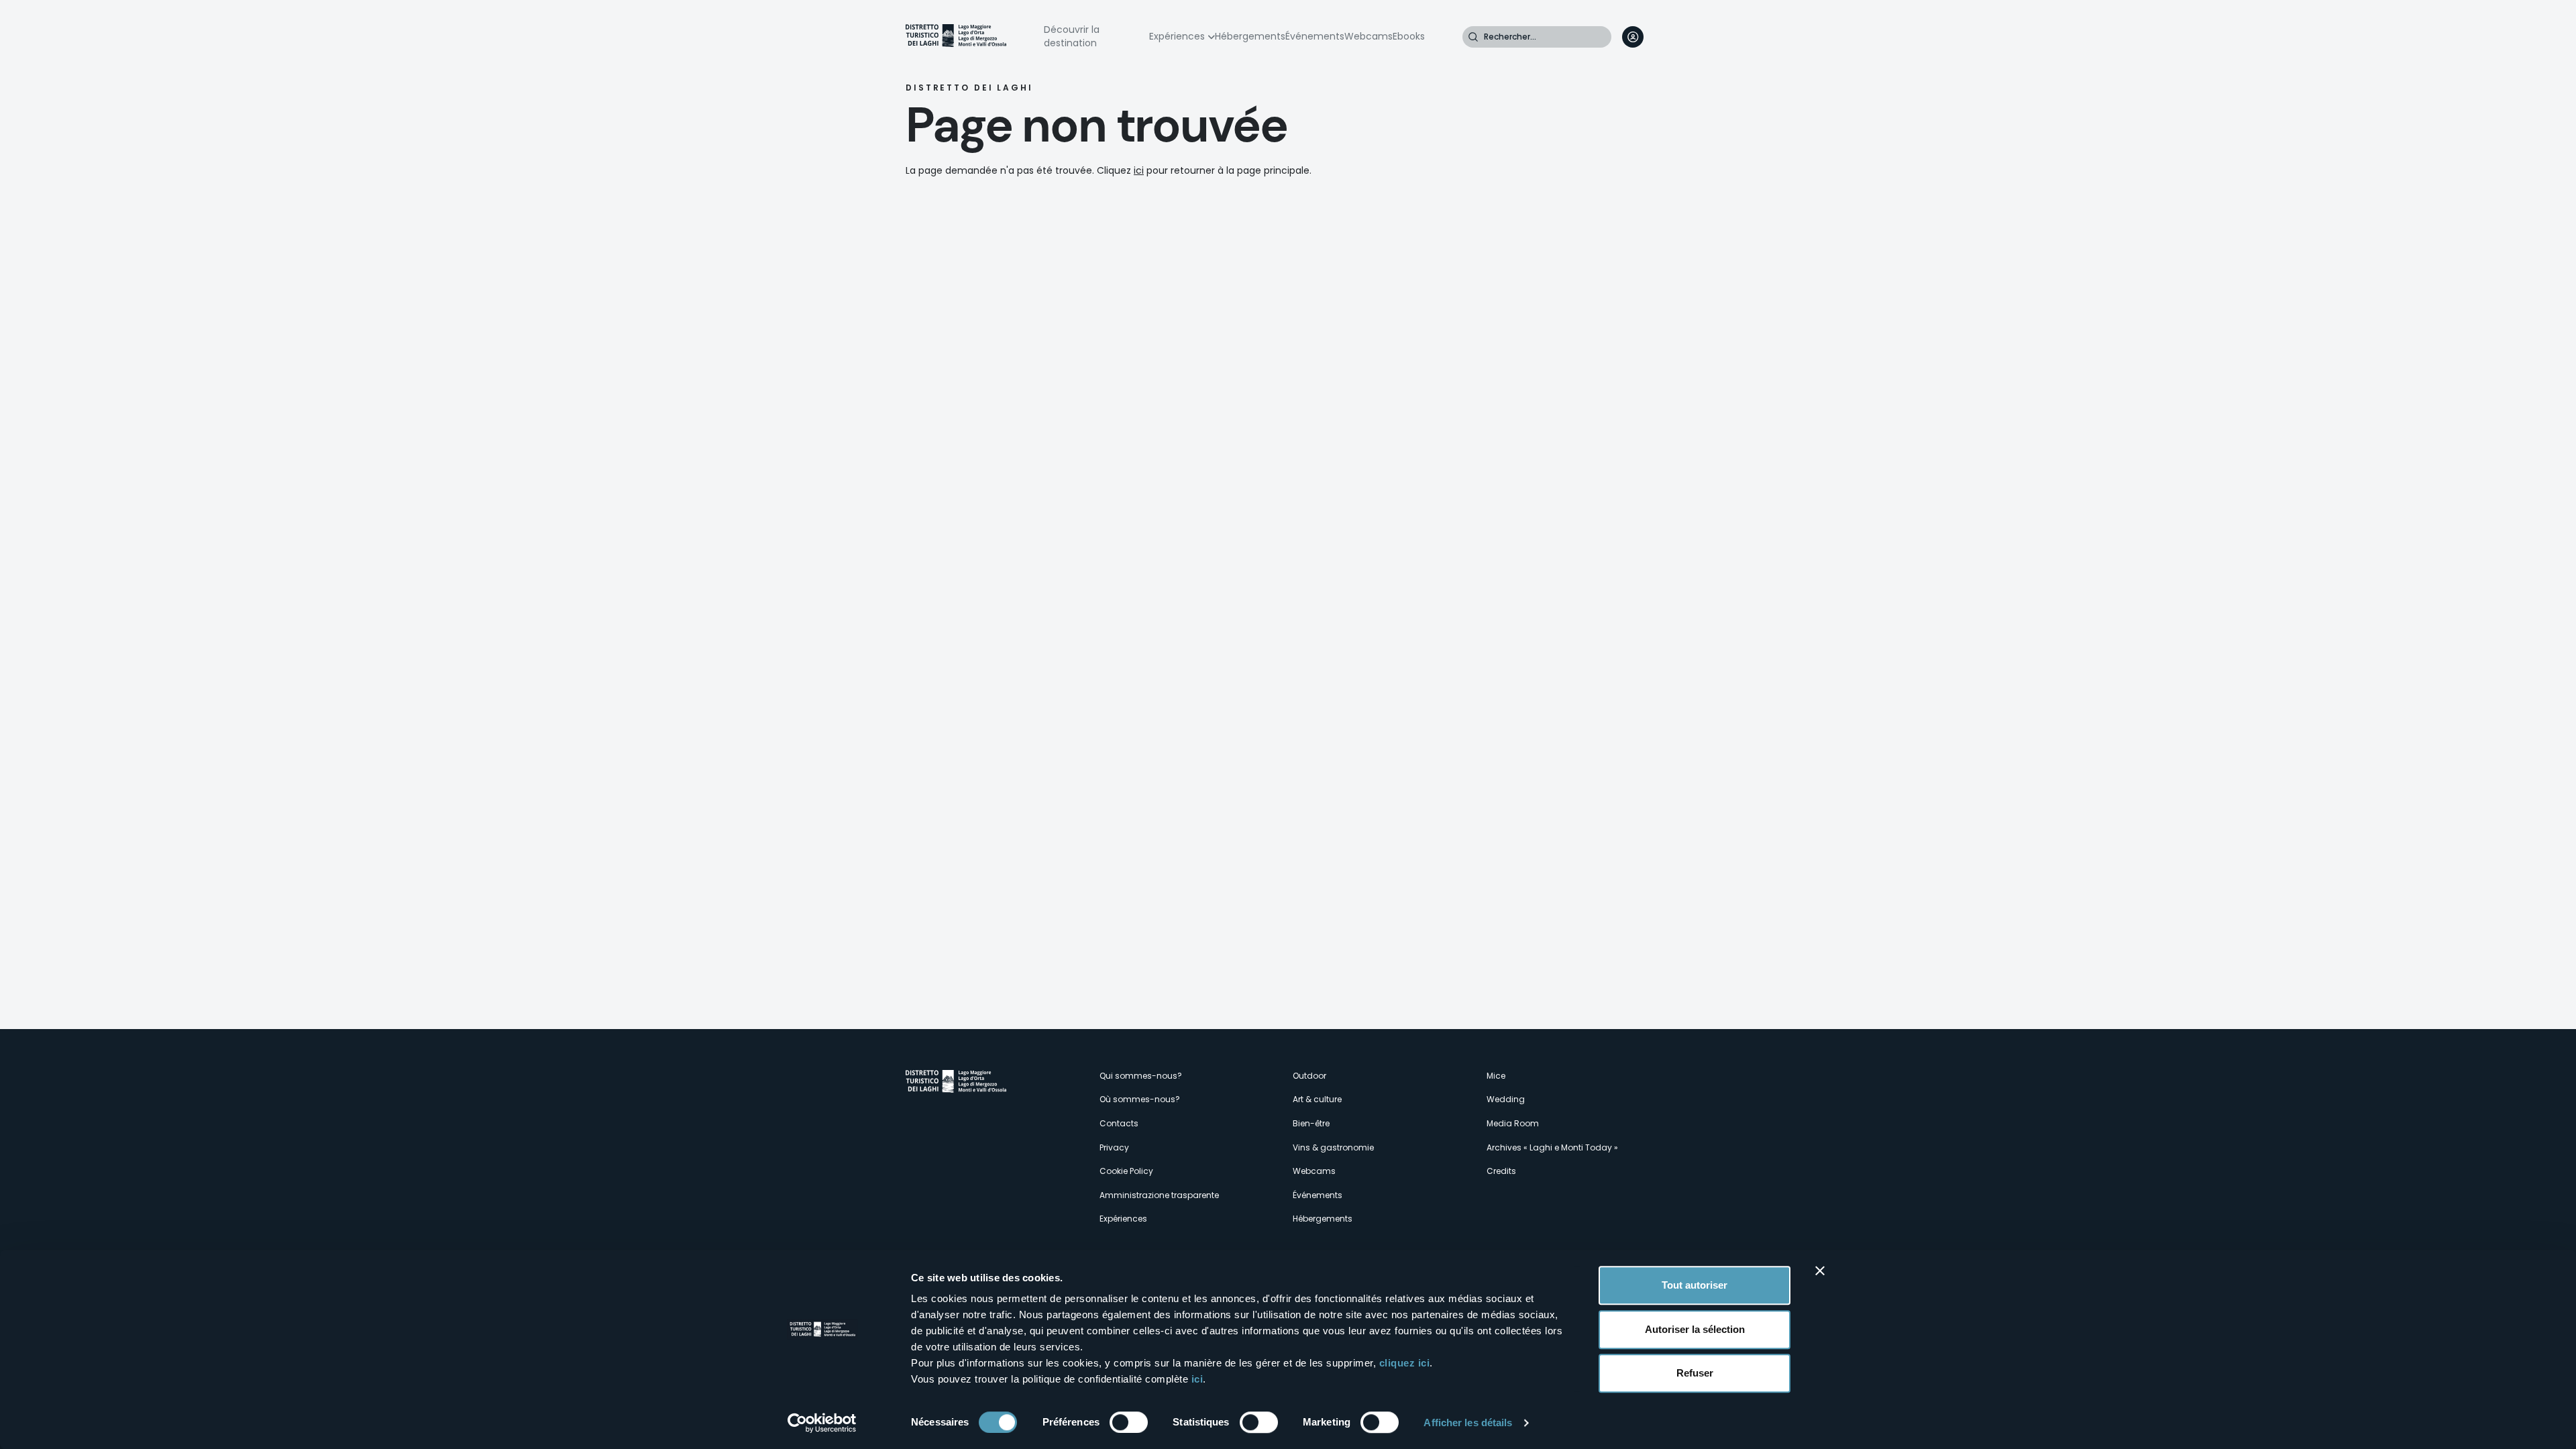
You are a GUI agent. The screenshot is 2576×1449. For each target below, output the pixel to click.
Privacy (1114, 1147)
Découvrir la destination (1072, 36)
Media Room (1513, 1123)
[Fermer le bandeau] (1820, 1271)
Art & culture (1317, 1099)
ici (1197, 1379)
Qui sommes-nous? (1141, 1076)
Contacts (1119, 1123)
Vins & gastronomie (1333, 1147)
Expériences (1177, 36)
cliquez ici (1405, 1363)
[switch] (1129, 1422)
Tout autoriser (1695, 1285)
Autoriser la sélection (1695, 1329)
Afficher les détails (1468, 1423)
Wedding (1506, 1099)
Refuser (1695, 1373)
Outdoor (1309, 1076)
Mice (1496, 1076)
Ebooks (1409, 36)
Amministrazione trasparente (1159, 1195)
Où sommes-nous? (1140, 1099)
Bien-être (1311, 1123)
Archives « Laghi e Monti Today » (1552, 1147)
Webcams (1368, 36)
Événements (1315, 36)
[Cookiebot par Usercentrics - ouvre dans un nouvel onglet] (822, 1423)
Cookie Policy (1126, 1171)
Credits (1501, 1171)
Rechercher (1473, 37)
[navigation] (1660, 37)
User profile (1633, 37)
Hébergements (1250, 36)
